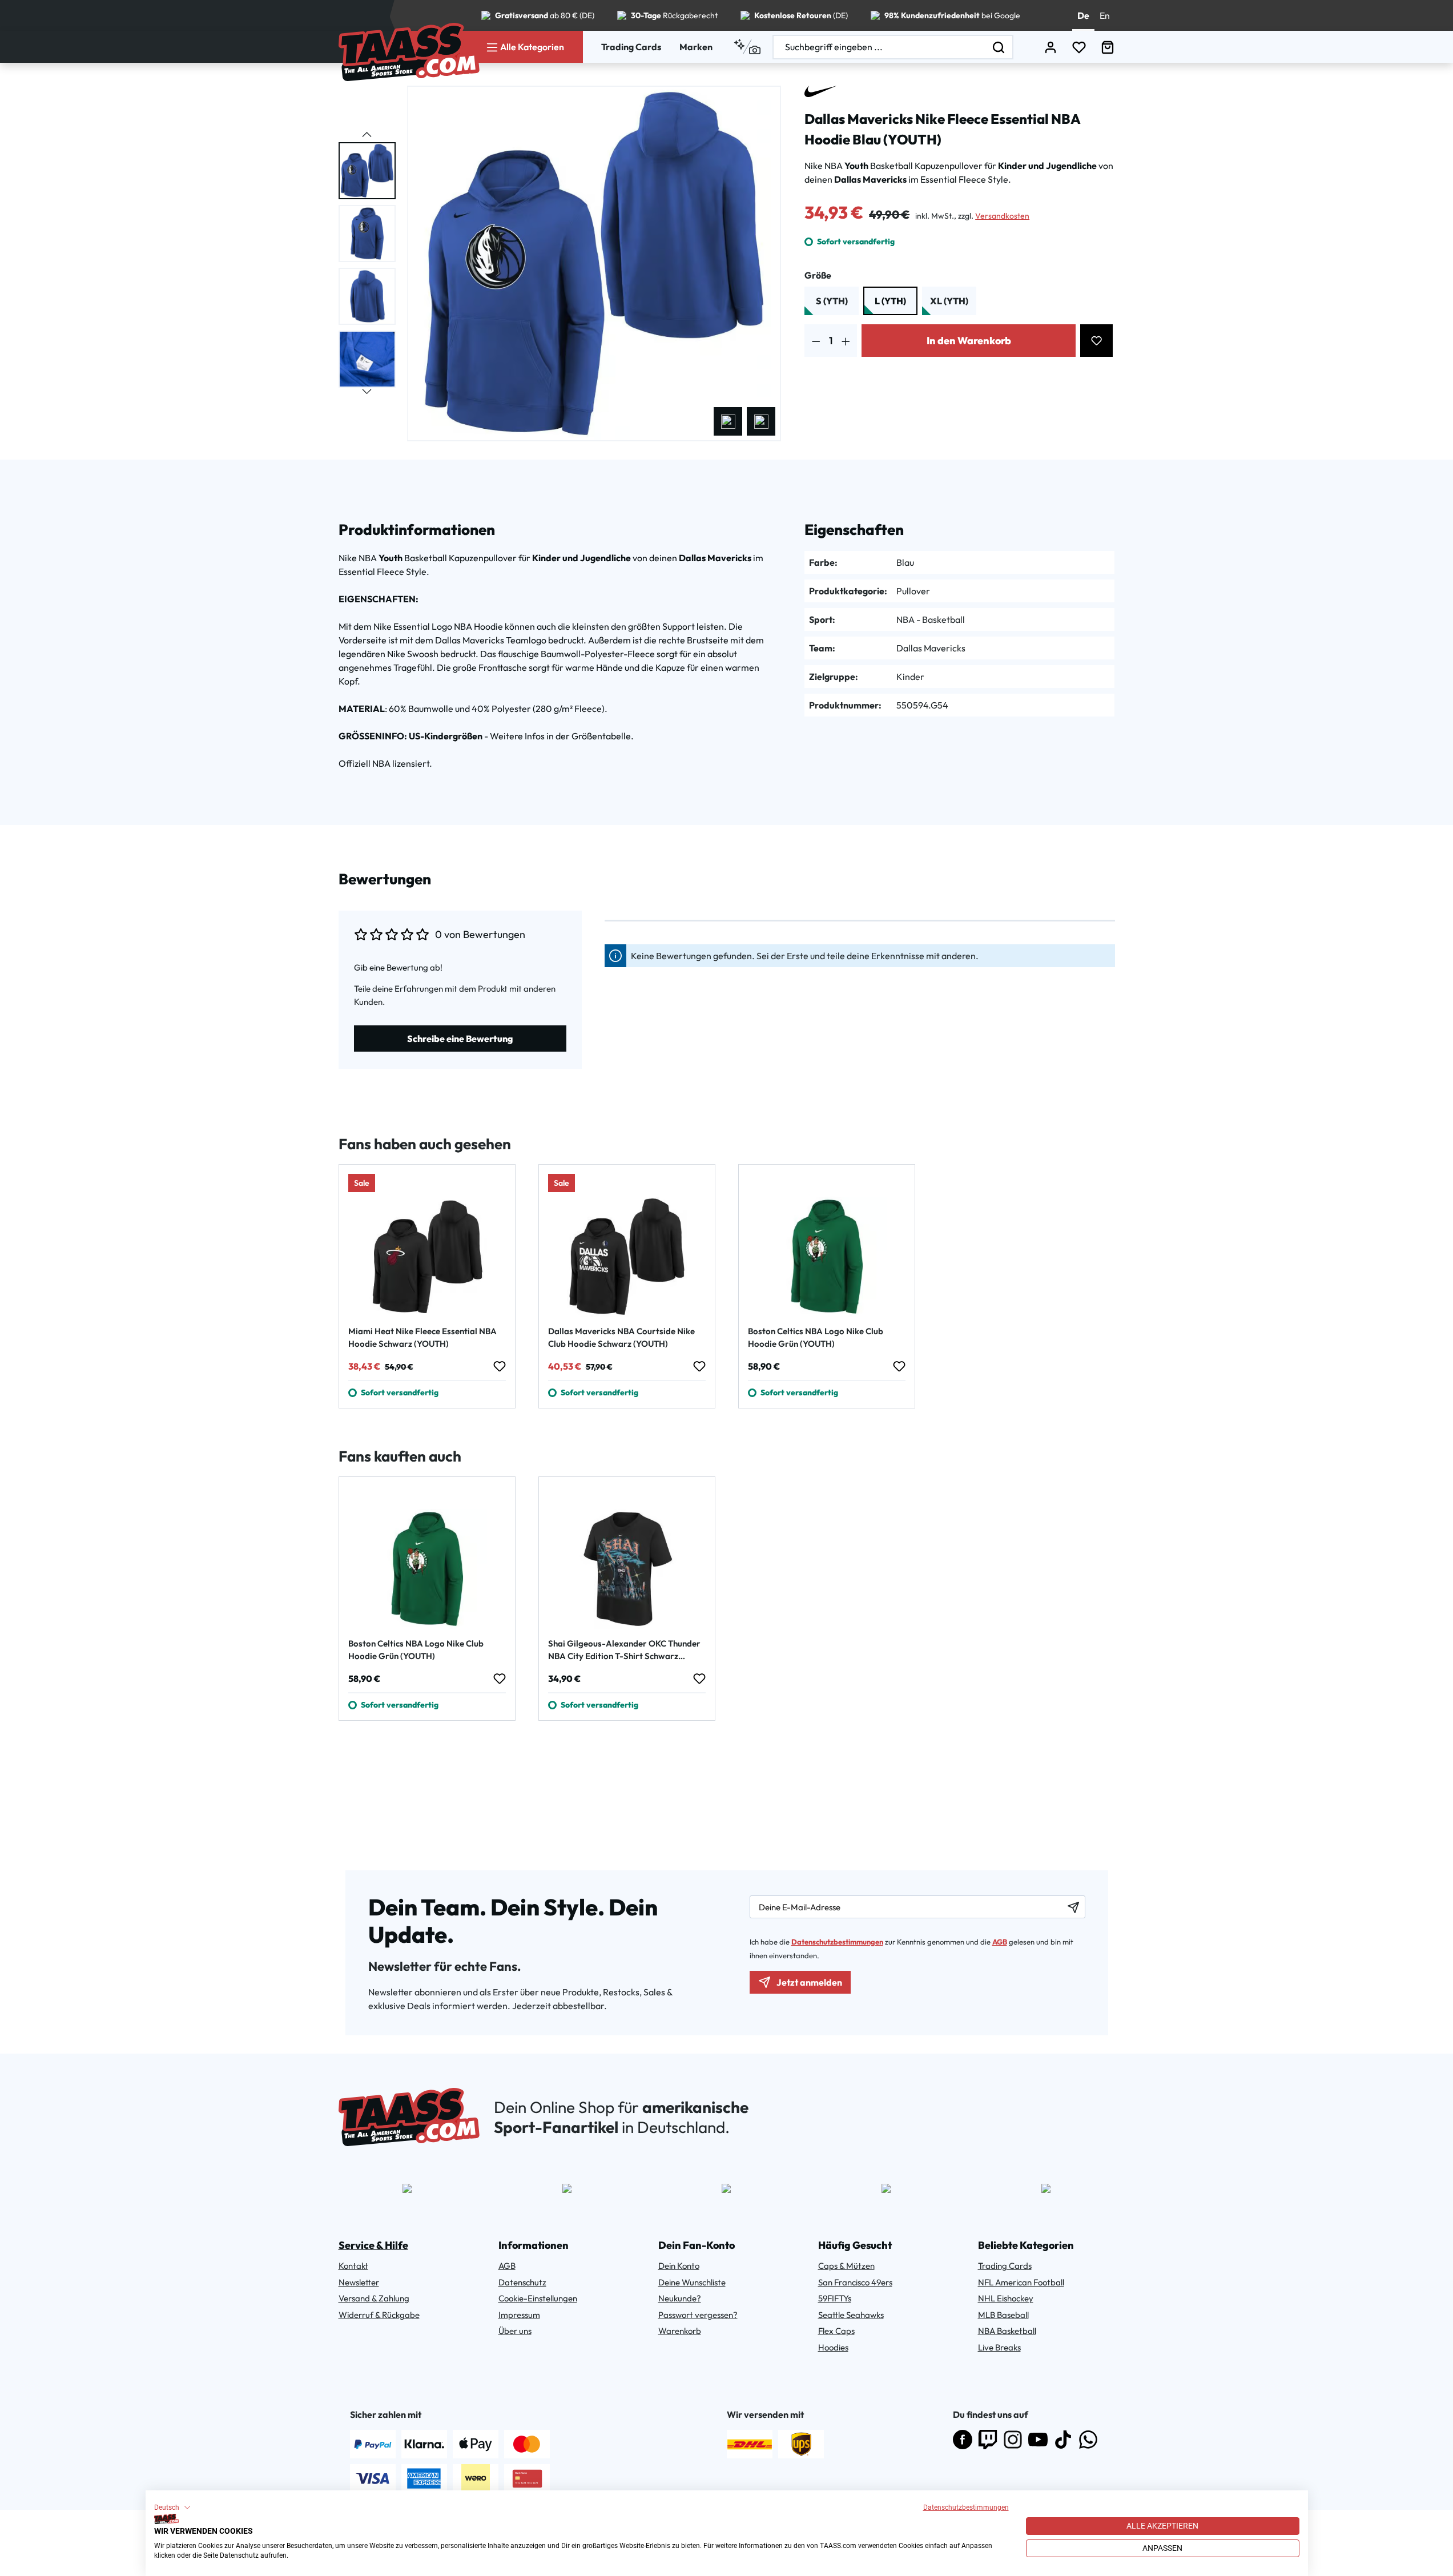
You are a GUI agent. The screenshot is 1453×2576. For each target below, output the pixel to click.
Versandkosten (1002, 216)
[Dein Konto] (1050, 47)
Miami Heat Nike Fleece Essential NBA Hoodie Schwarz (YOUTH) (422, 1337)
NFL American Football (1021, 2282)
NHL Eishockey (1006, 2298)
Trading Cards (631, 47)
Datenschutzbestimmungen (966, 2507)
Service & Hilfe (373, 2245)
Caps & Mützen (846, 2266)
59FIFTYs (835, 2298)
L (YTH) (890, 301)
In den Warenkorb (969, 341)
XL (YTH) (949, 301)
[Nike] (820, 91)
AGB (1000, 1942)
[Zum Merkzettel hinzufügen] (1096, 341)
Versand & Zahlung (374, 2298)
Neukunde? (680, 2298)
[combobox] (879, 47)
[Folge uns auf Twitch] (988, 2440)
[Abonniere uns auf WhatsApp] (1088, 2440)
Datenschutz (522, 2282)
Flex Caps (836, 2331)
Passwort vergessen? (698, 2315)
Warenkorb (680, 2331)
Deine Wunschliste (692, 2282)
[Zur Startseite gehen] (409, 52)
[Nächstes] (761, 421)
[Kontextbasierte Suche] (747, 47)
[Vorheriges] (728, 421)
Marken (696, 47)
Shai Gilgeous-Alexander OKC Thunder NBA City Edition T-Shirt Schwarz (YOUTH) (624, 1650)
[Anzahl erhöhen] (846, 341)
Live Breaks (999, 2347)
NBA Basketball (1007, 2331)
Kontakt (353, 2266)
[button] (172, 2507)
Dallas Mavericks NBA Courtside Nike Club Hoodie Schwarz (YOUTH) (621, 1337)
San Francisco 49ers (855, 2282)
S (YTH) (832, 301)
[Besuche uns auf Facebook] (963, 2440)
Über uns (515, 2331)
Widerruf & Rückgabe (379, 2315)
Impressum (519, 2315)
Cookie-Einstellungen (538, 2298)
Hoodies (833, 2347)
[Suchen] (999, 47)
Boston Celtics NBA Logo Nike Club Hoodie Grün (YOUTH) (816, 1337)
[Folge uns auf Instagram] (1013, 2440)
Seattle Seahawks (851, 2315)
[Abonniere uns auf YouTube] (1038, 2440)
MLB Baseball (1003, 2315)
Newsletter (359, 2282)
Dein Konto (679, 2266)
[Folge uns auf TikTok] (1063, 2440)
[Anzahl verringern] (816, 341)
